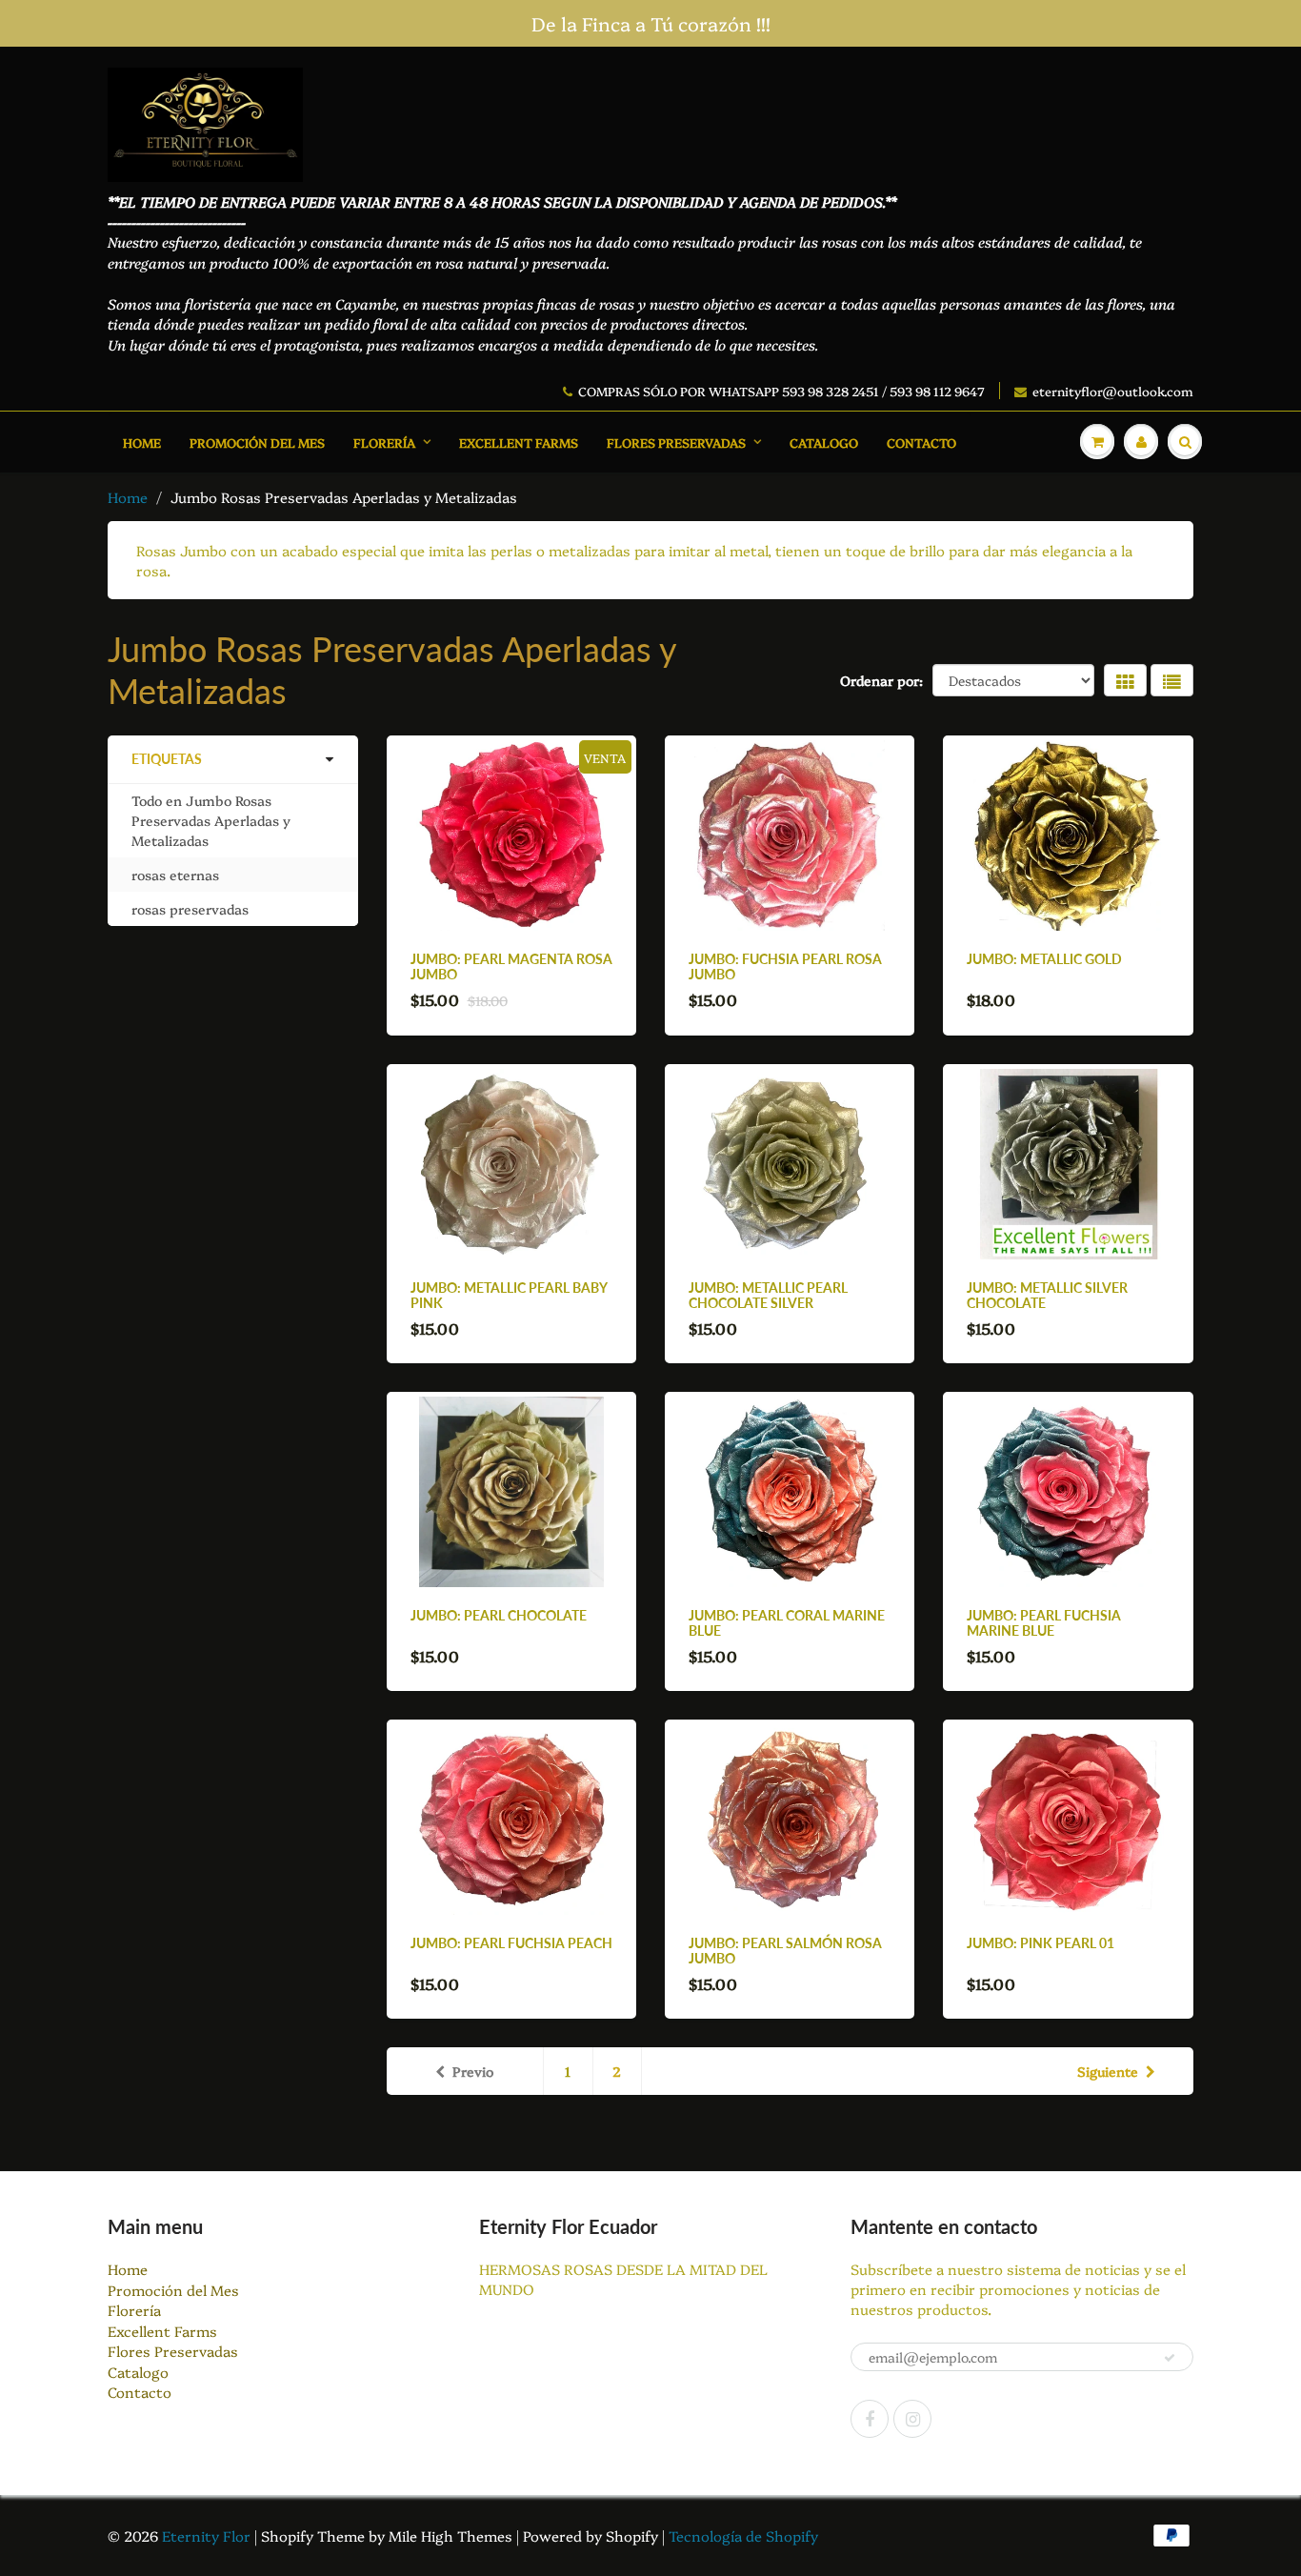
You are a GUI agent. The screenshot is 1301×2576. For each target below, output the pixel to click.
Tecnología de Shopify (743, 2536)
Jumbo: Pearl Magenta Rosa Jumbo (511, 966)
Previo (473, 2071)
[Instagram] (912, 2419)
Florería (384, 442)
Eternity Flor (208, 2536)
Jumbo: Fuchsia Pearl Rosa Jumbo (785, 966)
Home (142, 442)
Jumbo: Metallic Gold (1044, 959)
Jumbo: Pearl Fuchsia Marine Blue (1044, 1623)
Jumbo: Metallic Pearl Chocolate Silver (768, 1295)
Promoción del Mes (257, 442)
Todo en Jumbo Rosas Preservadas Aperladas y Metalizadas (211, 820)
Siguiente (1108, 2071)
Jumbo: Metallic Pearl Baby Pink (509, 1295)
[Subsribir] (1170, 2358)
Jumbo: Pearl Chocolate (499, 1615)
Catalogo (824, 442)
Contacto (921, 442)
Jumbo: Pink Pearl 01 (1041, 1943)
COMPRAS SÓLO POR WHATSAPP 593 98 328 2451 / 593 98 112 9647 (781, 391)
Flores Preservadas (676, 442)
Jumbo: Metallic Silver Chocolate (1047, 1295)
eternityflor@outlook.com (1113, 391)
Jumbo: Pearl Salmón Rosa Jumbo (785, 1951)
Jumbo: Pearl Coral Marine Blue (787, 1623)
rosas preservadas (190, 909)
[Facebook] (870, 2419)
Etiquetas (167, 759)
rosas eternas (175, 875)
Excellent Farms (519, 442)
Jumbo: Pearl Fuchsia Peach (511, 1943)
